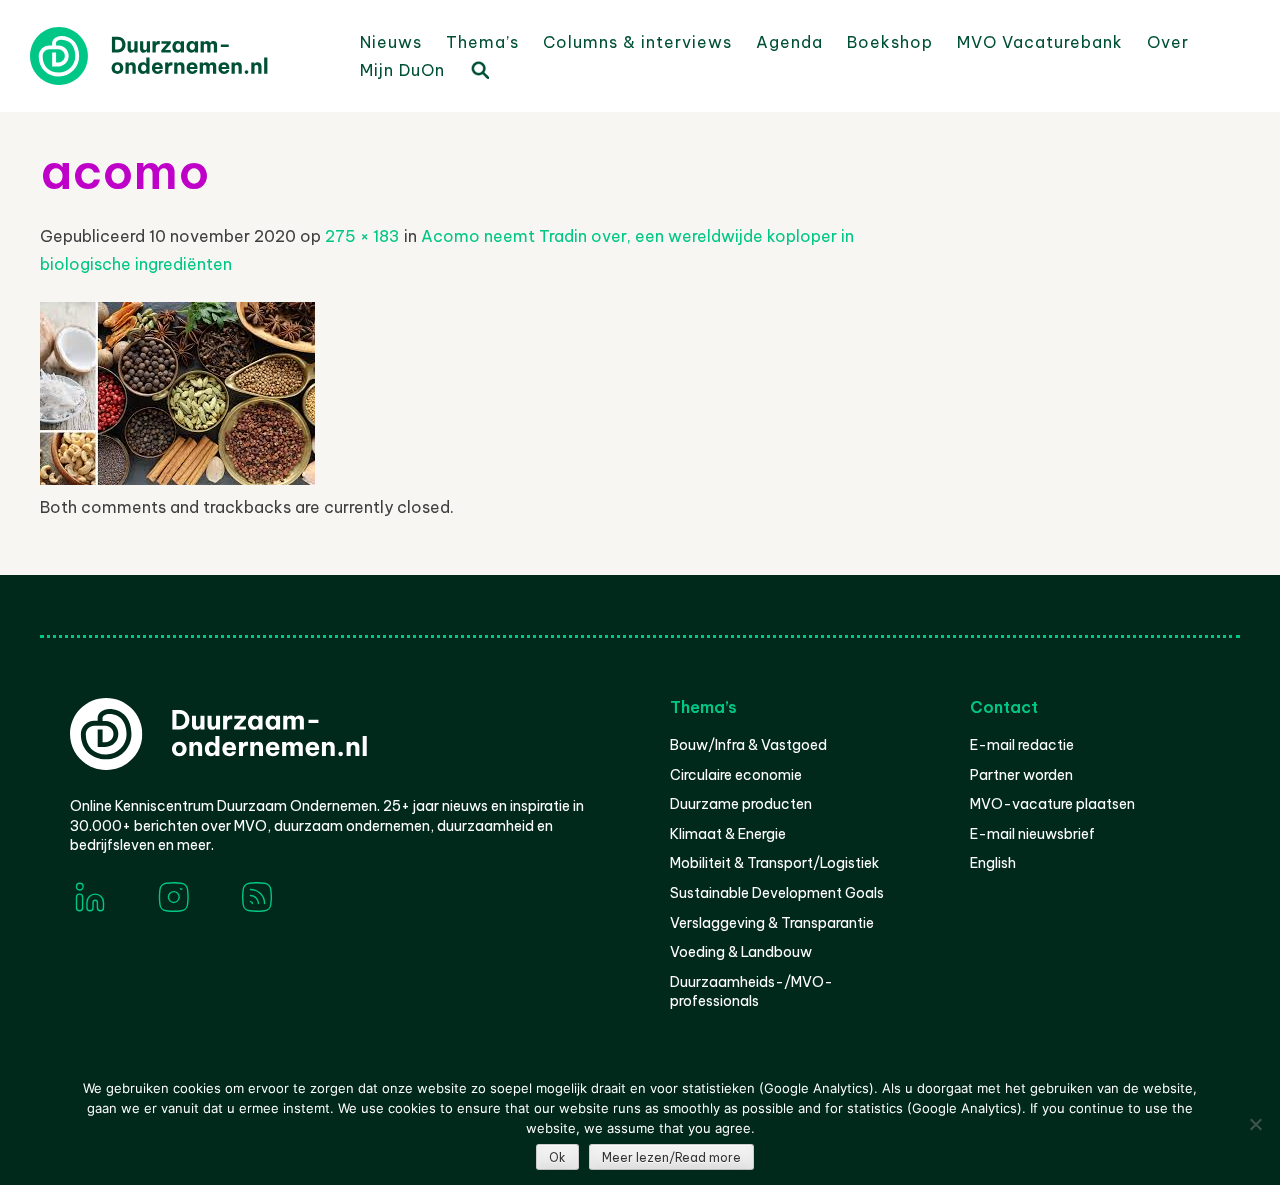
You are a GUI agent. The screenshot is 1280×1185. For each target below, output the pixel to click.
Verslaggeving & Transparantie (772, 923)
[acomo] (177, 479)
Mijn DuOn (402, 70)
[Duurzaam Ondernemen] (180, 56)
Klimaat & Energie (728, 834)
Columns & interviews (637, 42)
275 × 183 (362, 236)
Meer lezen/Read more (671, 1157)
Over (1168, 42)
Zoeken (479, 69)
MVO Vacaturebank (1040, 42)
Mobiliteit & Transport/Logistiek (774, 863)
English (993, 863)
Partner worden (1021, 775)
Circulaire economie (736, 775)
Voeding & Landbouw (741, 952)
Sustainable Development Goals (777, 893)
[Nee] (1255, 1124)
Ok (557, 1157)
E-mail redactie (1022, 745)
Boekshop (890, 42)
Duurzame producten (741, 804)
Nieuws (391, 42)
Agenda (789, 42)
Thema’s (482, 42)
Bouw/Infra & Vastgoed (748, 745)
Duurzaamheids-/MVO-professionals (751, 992)
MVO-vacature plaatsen (1052, 804)
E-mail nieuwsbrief (1032, 834)
